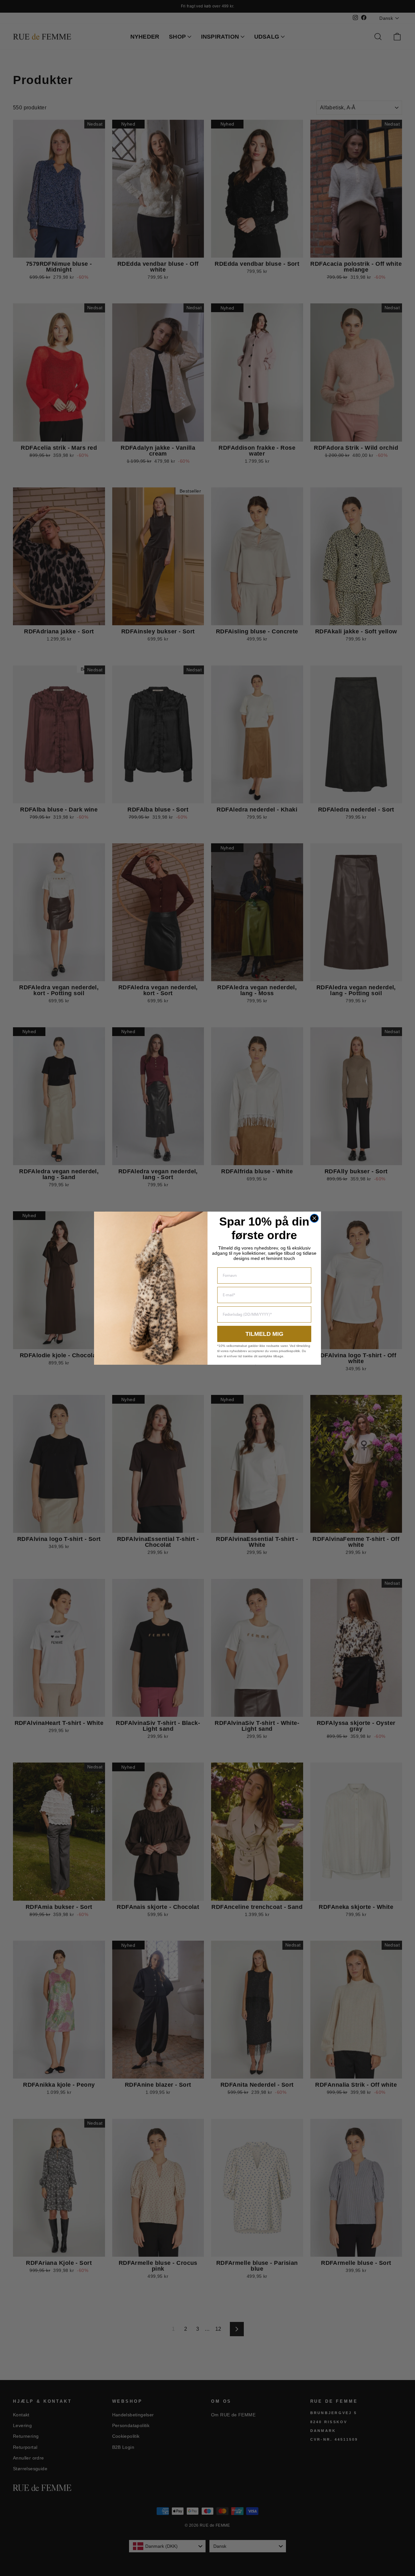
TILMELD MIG (264, 1334)
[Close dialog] (314, 1218)
